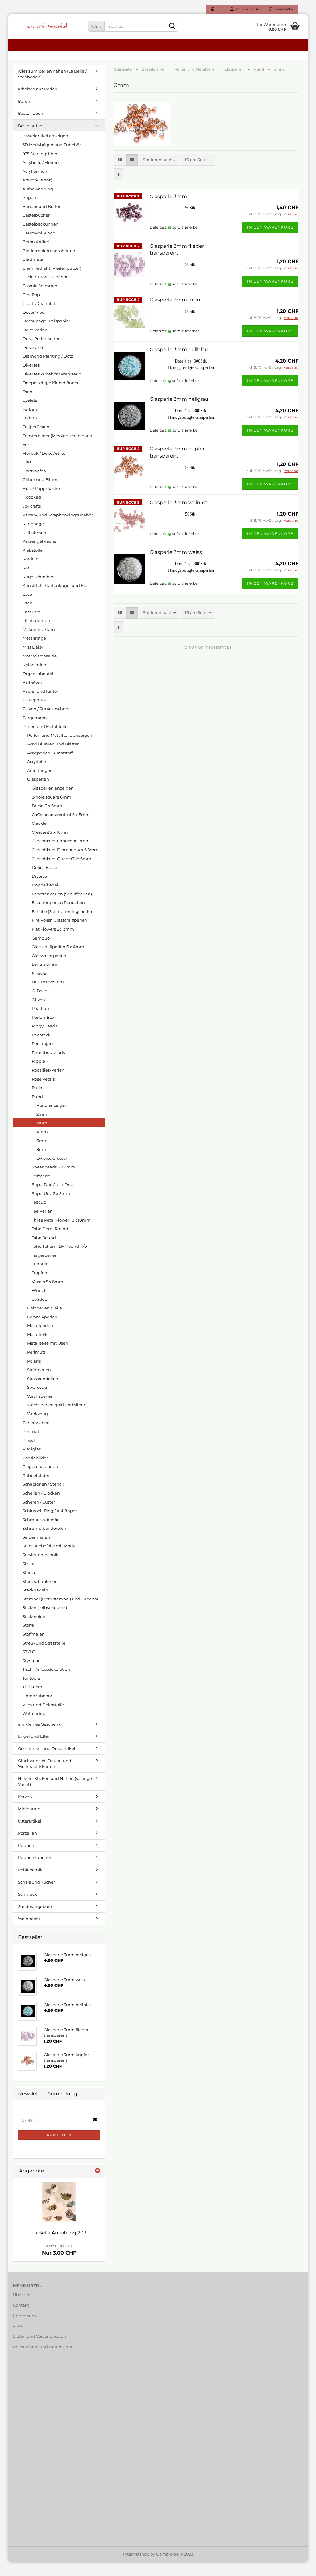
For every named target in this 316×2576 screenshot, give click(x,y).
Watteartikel (35, 1713)
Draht (28, 392)
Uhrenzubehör (37, 1696)
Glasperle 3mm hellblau (179, 349)
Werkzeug (37, 1414)
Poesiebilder (35, 1458)
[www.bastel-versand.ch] (46, 26)
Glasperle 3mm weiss (176, 552)
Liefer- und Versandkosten (39, 2336)
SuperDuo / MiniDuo (52, 1184)
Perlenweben (36, 1423)
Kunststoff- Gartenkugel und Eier (56, 585)
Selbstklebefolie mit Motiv (49, 1546)
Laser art (31, 612)
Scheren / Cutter (39, 1502)
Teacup (39, 1202)
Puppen (26, 1845)
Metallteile (38, 1334)
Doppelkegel (45, 885)
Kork (27, 568)
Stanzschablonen (40, 1581)
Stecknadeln (35, 1590)
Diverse (39, 876)
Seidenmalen (36, 1537)
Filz (26, 444)
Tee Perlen (42, 1211)
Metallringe (34, 638)
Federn (30, 418)
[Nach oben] (299, 2567)
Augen (29, 197)
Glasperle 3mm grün (175, 300)
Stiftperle (41, 1176)
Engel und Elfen (34, 1736)
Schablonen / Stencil (43, 1484)
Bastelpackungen (41, 224)
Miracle (39, 973)
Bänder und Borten (42, 206)
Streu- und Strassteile (44, 1643)
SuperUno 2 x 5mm (51, 1193)
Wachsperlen (40, 1396)
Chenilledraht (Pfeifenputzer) (52, 268)
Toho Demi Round (50, 1229)
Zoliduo (39, 1299)
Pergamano (35, 718)
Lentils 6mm (45, 964)
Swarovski (37, 1387)
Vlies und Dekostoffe (43, 1705)
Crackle (39, 823)
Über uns (22, 2295)
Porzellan (27, 1833)
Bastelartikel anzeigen (45, 136)
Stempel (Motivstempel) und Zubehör (60, 1599)
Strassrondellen (43, 1379)
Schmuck (27, 1894)
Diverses (31, 365)
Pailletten (32, 682)
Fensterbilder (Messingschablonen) (58, 436)
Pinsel (29, 1440)
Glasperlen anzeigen (53, 788)
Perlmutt (36, 1352)
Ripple (38, 1061)
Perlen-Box (43, 1017)
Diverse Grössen (52, 1158)
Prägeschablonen (40, 1466)
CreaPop (31, 295)
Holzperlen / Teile (45, 1308)
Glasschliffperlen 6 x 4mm (58, 947)
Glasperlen (38, 779)
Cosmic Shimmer (40, 286)
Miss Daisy (33, 647)
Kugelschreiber (38, 577)
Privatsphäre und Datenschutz (44, 2347)
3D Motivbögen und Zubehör (52, 145)
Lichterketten (36, 620)
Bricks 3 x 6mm (47, 806)
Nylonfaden (34, 665)
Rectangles (43, 1043)
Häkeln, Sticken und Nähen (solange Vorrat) (55, 1781)
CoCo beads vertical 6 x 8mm (61, 815)
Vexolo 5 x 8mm (48, 1282)
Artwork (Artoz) (37, 180)
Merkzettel (283, 9)
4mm (42, 1132)
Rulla (37, 1088)
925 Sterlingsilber (40, 154)
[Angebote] (98, 2171)
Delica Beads (45, 867)
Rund (37, 1097)
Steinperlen (39, 1370)
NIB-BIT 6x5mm (48, 982)
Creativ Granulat (39, 303)
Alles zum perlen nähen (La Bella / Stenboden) (52, 74)
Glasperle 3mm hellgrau (179, 399)
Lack (27, 603)
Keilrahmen (34, 533)
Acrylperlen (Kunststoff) (50, 753)
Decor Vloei (34, 312)
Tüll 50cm (32, 1687)
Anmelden (59, 2135)
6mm (42, 1141)
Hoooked (32, 497)
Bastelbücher (36, 215)
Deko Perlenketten (42, 338)
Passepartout (36, 700)
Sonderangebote (35, 1906)
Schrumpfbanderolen (44, 1528)
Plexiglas (32, 1449)
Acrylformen (35, 171)
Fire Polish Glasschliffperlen (60, 920)
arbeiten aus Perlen (38, 89)
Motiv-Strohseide (40, 656)
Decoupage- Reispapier (46, 321)
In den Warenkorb (270, 227)
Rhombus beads (48, 1052)
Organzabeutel (38, 674)
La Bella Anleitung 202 (59, 2233)
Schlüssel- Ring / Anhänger (50, 1511)
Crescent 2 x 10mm (51, 832)
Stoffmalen (34, 1634)
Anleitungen (40, 770)
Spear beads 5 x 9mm (53, 1167)
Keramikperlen (42, 1317)
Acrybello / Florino (41, 162)
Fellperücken (36, 427)
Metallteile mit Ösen (48, 1343)
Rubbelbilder (36, 1475)
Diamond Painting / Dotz (48, 356)
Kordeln (31, 559)
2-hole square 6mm (52, 797)
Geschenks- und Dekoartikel (47, 1748)
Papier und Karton (41, 691)
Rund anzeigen (52, 1105)
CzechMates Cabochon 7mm (61, 841)
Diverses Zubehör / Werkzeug (52, 374)
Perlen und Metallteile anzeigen (60, 735)
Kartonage (33, 524)
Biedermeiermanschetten (49, 251)
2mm (42, 1114)
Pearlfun (40, 1008)
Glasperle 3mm (168, 196)
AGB (17, 2326)
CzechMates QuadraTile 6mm (62, 859)
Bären (24, 101)
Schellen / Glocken (41, 1493)
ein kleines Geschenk (39, 1724)
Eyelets (30, 400)
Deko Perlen (35, 330)
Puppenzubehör (35, 1857)
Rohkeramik (30, 1870)
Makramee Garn (39, 629)
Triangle (40, 1264)
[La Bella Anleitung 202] (59, 2202)
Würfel (39, 1290)
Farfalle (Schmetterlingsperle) (62, 911)
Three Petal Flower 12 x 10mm (61, 1220)
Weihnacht (29, 1919)
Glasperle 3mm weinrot (179, 502)
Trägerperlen (45, 1255)
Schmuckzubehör (41, 1520)
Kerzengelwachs (39, 541)
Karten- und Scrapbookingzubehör (58, 515)
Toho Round (44, 1238)
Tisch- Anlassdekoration (46, 1669)
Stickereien (34, 1616)
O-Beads (41, 991)
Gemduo (41, 938)
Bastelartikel (31, 126)
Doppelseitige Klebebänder (51, 383)
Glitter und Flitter (40, 479)
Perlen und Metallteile (45, 726)
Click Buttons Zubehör (45, 277)
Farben (30, 409)
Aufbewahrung (38, 189)
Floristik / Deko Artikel (45, 453)
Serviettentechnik (41, 1555)
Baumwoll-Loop (39, 233)
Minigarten (29, 1809)
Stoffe (28, 1625)
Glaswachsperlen (49, 956)
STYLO (29, 1652)
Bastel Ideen (31, 113)
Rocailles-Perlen (48, 1070)
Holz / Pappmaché (41, 488)
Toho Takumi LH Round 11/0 (59, 1246)
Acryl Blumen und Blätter (53, 744)
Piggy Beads (44, 1026)
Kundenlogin (247, 9)
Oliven (38, 1000)
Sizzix (28, 1564)
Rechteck (41, 1035)
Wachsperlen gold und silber (56, 1405)
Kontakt (21, 2305)
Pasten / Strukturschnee (47, 709)
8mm (42, 1149)
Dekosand (33, 347)
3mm (42, 1123)
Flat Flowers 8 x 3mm (53, 929)
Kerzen (25, 1797)
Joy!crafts (32, 506)
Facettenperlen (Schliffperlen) (62, 894)
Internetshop (136, 2554)
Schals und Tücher (36, 1882)
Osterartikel (30, 1821)
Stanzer (30, 1572)
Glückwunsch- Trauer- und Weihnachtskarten (45, 1763)
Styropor (31, 1661)
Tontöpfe (31, 1678)
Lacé (27, 594)
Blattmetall (34, 259)
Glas (27, 462)
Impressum (25, 2316)
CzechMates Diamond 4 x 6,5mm (65, 850)
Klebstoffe (33, 550)
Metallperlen (40, 1325)
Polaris (34, 1361)
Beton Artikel (36, 242)
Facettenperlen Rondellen (58, 902)
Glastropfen (34, 471)
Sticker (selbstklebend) (46, 1607)
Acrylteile (37, 761)
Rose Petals (43, 1079)
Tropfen (39, 1273)
